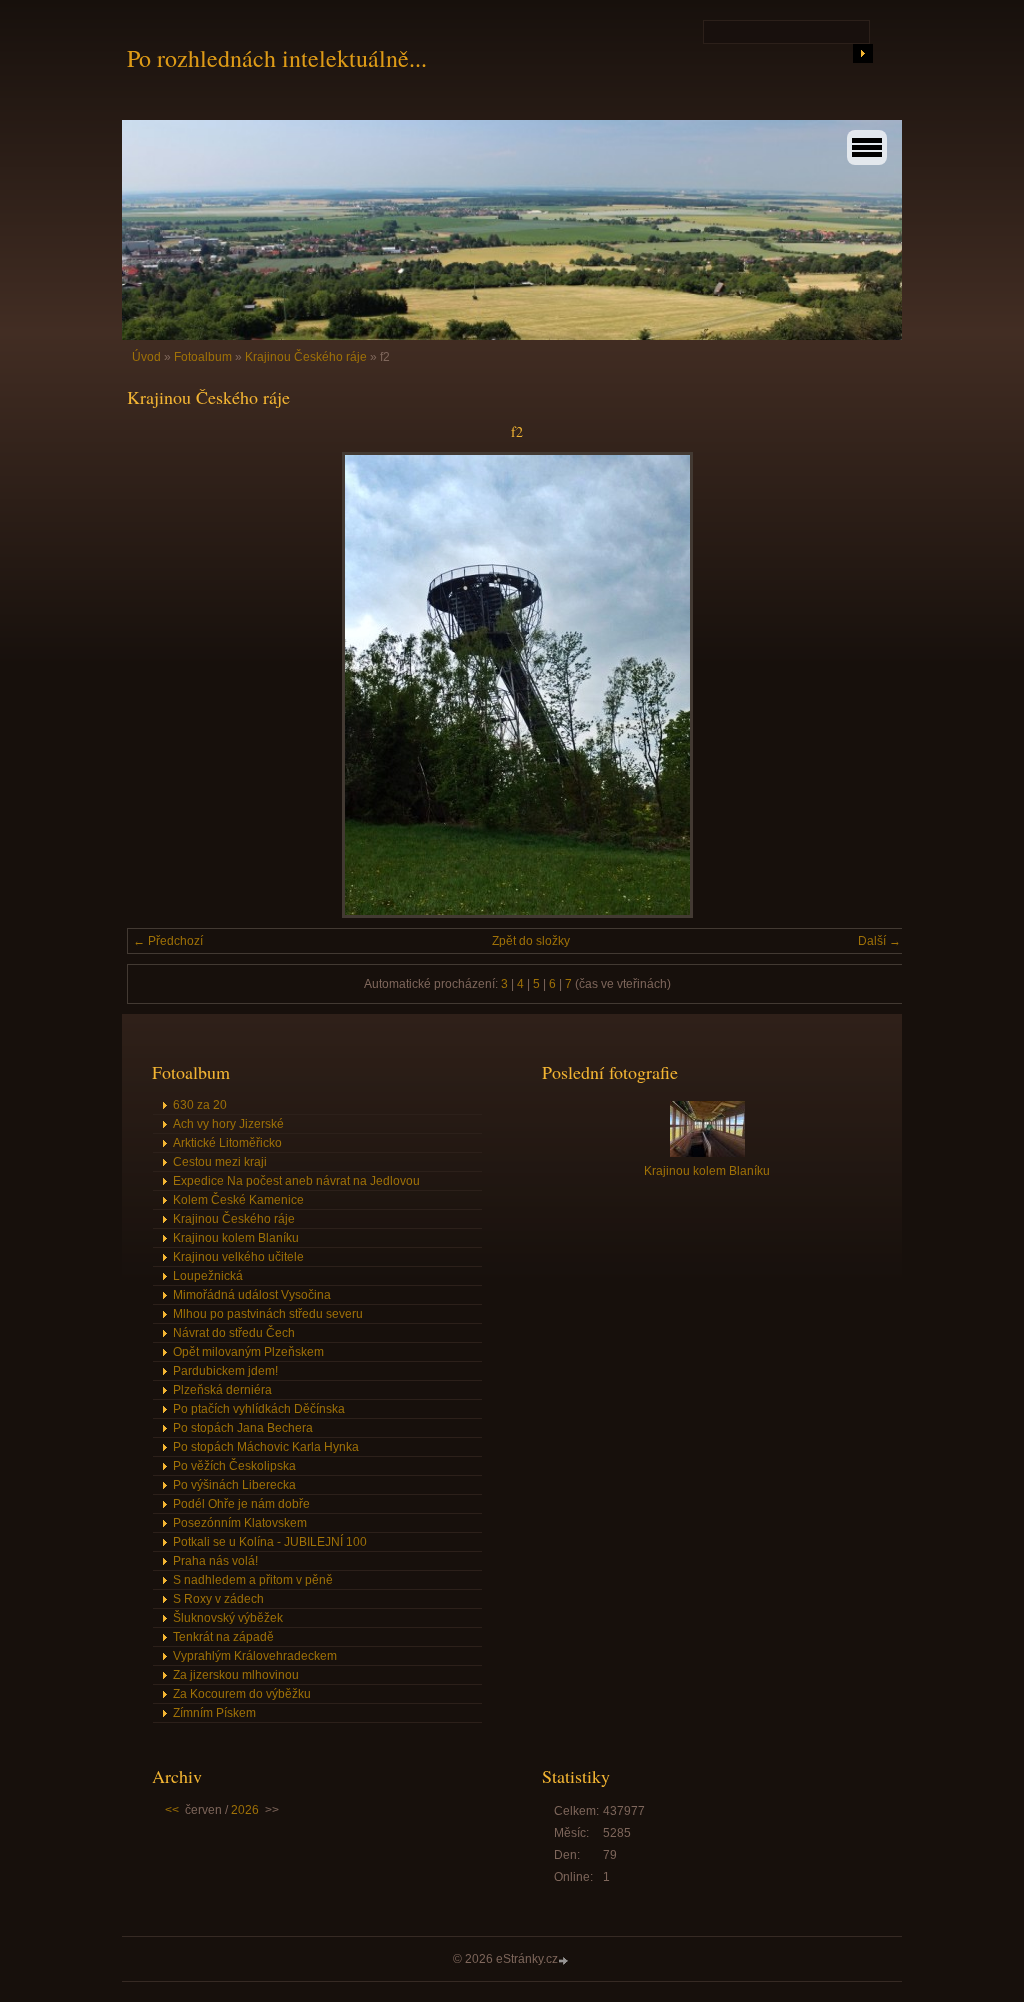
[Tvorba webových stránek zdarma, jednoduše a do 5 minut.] (565, 1960)
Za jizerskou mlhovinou (236, 1675)
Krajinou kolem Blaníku (236, 1238)
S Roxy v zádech (218, 1599)
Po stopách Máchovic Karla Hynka (266, 1447)
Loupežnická (208, 1276)
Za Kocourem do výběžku (242, 1694)
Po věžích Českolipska (234, 1466)
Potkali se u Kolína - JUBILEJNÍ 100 (270, 1542)
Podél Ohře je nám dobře (241, 1504)
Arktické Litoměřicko (227, 1143)
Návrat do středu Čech (234, 1333)
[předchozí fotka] (159, 685)
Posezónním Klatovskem (240, 1523)
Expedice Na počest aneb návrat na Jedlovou (296, 1181)
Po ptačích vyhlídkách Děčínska (259, 1409)
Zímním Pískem (214, 1713)
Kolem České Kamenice (238, 1200)
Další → (879, 941)
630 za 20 (200, 1105)
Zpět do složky (531, 941)
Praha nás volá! (215, 1561)
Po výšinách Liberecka (234, 1485)
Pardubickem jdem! (225, 1371)
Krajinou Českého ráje (306, 357)
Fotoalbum (203, 357)
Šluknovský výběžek (228, 1618)
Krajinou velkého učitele (238, 1257)
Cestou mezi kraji (220, 1162)
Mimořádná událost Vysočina (252, 1295)
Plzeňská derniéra (222, 1390)
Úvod (146, 357)
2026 (245, 1810)
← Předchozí (168, 941)
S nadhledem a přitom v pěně (253, 1580)
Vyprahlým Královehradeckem (255, 1656)
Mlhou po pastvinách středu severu (268, 1314)
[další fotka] (874, 685)
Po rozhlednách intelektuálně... (277, 58)
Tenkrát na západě (223, 1637)
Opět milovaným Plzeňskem (248, 1352)
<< (172, 1810)
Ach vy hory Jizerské (228, 1124)
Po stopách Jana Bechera (243, 1428)
